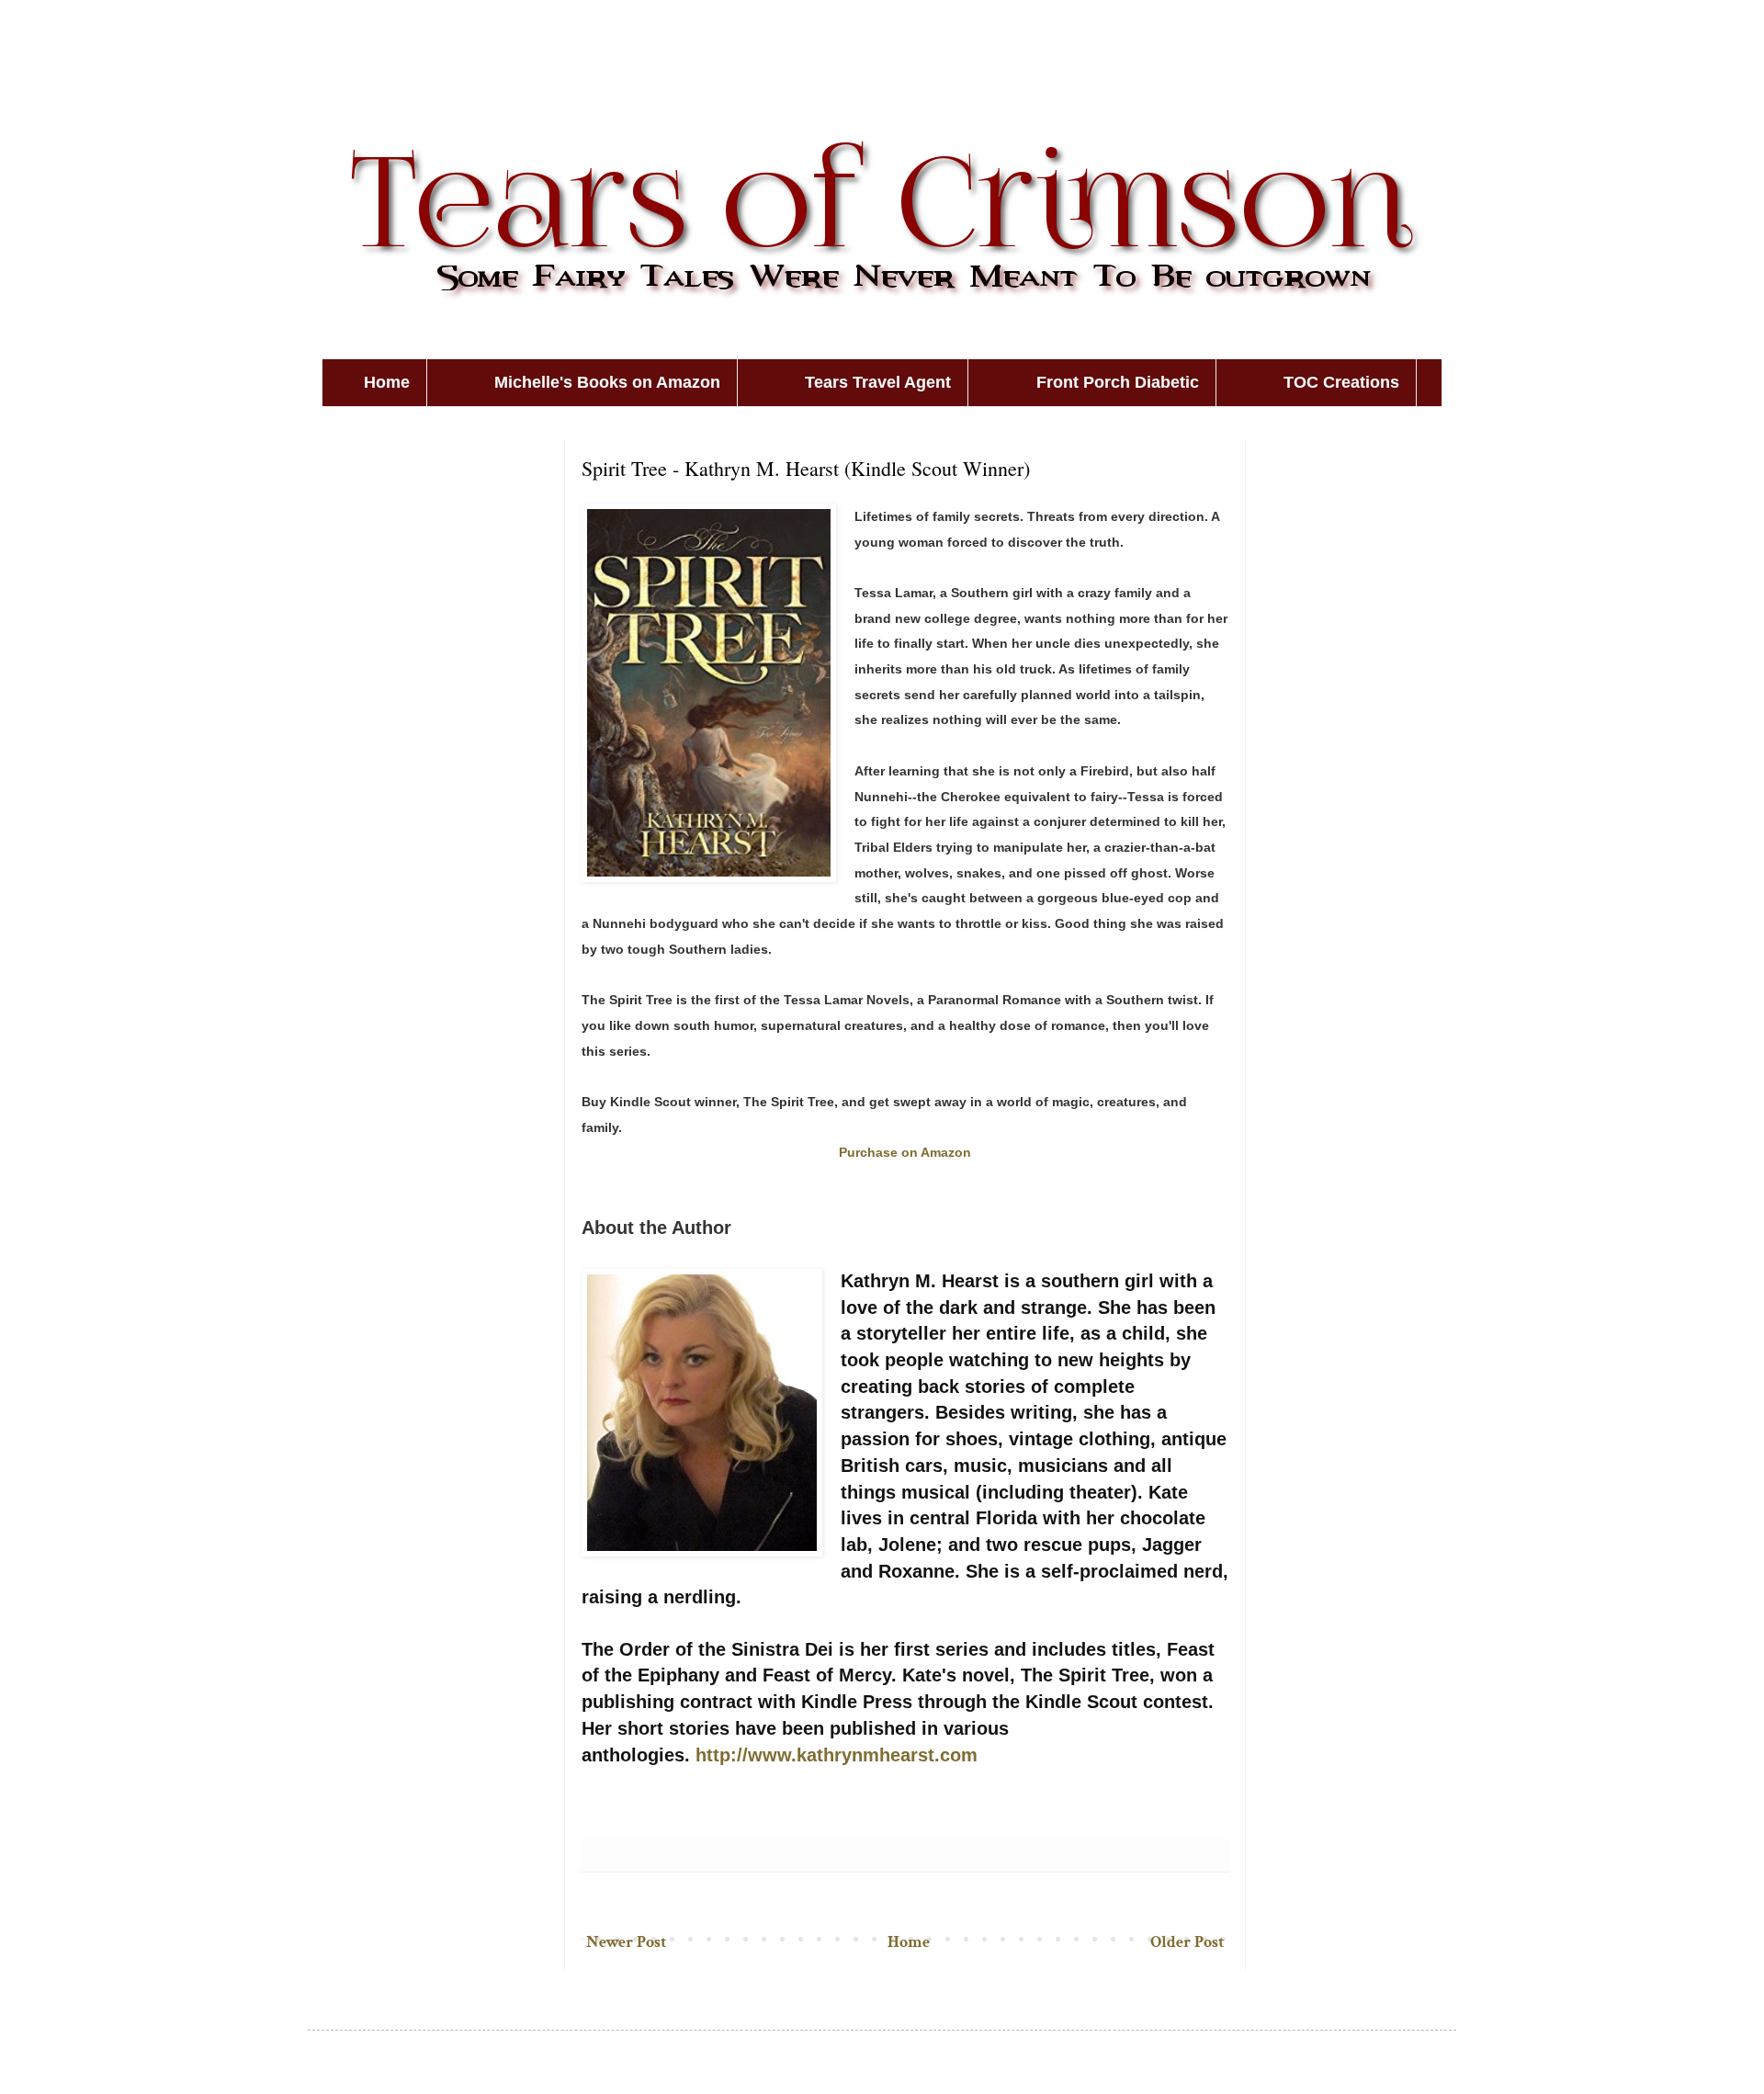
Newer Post (626, 1942)
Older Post (1187, 1942)
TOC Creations (1341, 382)
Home (387, 382)
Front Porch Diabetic (1118, 382)
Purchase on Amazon (905, 1152)
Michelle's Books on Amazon (607, 382)
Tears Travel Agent (878, 382)
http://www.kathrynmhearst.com (837, 1755)
